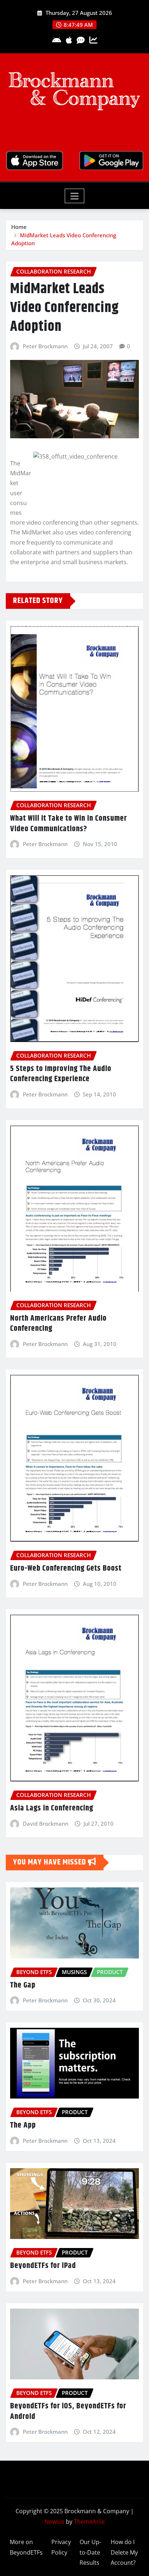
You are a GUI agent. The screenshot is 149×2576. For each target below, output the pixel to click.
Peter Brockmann (45, 346)
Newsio (54, 2522)
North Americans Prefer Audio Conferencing (58, 1324)
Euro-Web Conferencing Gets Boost (66, 1568)
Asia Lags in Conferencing (52, 1808)
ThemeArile (89, 2522)
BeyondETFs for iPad (43, 2266)
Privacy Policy (61, 2547)
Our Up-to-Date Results (90, 2552)
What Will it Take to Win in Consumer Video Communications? (69, 824)
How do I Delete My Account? (124, 2552)
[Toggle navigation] (75, 196)
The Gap (23, 1985)
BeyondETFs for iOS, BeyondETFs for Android (68, 2411)
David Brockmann (46, 1824)
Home (19, 227)
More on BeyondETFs (26, 2547)
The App (23, 2125)
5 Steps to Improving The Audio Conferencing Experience (61, 1074)
